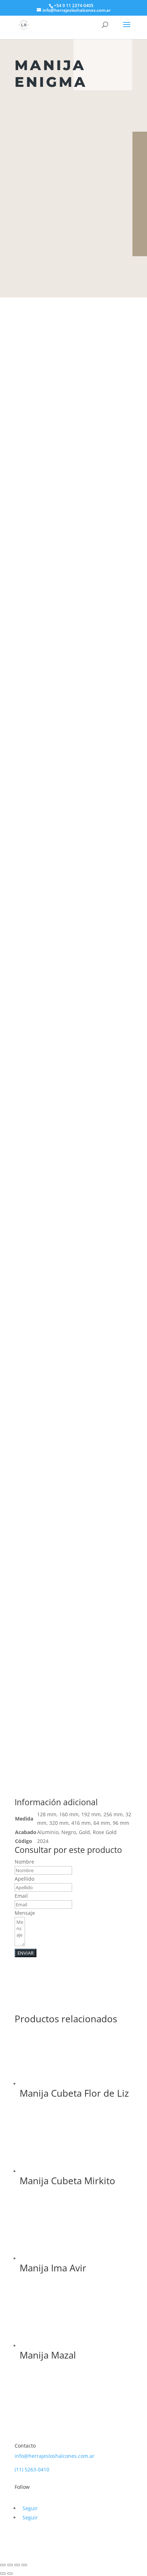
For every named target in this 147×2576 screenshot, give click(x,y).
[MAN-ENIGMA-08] (73, 477)
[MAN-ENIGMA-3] (73, 1555)
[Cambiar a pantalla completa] (10, 2565)
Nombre (24, 1862)
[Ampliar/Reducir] (3, 2565)
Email (21, 1896)
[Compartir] (17, 2565)
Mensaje (25, 1913)
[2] (73, 956)
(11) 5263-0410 (32, 2469)
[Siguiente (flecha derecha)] (10, 2574)
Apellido (24, 1879)
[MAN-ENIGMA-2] (73, 717)
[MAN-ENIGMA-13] (73, 1674)
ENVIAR (26, 1953)
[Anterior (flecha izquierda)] (3, 2574)
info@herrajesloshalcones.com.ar (55, 2456)
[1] (73, 836)
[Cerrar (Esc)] (24, 2565)
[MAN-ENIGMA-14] (73, 1794)
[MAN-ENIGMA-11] (73, 1195)
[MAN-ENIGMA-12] (73, 1435)
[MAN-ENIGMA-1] (73, 597)
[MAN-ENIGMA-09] (73, 1315)
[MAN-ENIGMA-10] (73, 1076)
